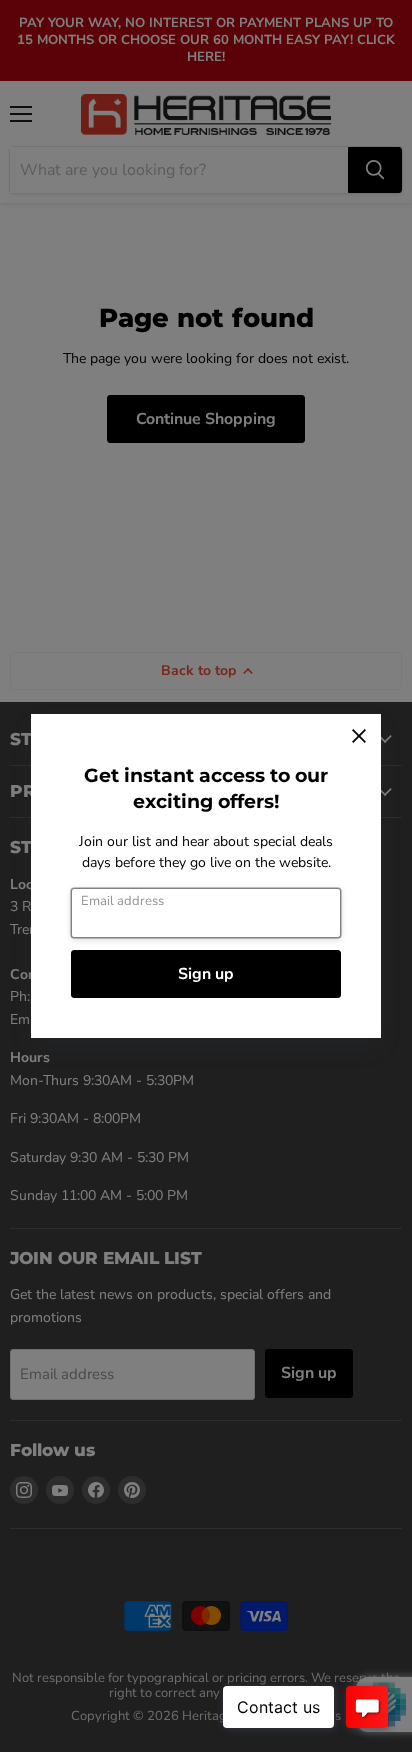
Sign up (206, 974)
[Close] (359, 736)
